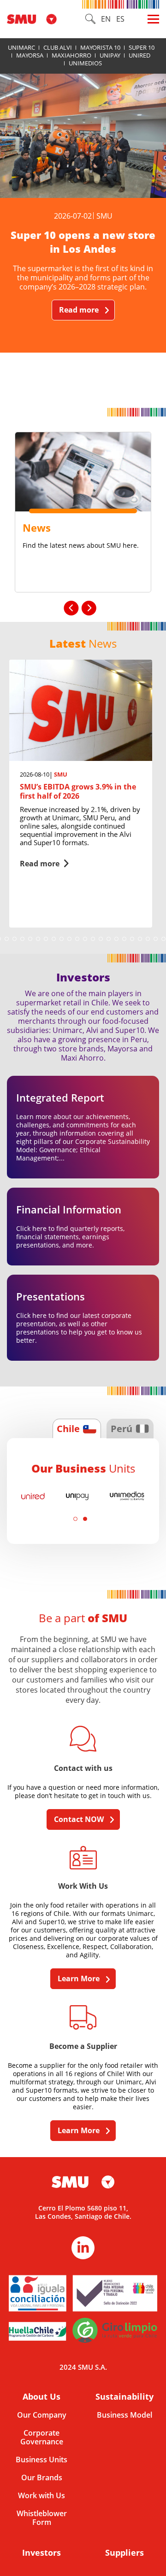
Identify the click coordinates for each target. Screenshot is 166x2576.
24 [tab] (140, 939)
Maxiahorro (71, 55)
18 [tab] (93, 939)
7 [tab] (7, 939)
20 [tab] (109, 939)
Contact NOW (79, 1819)
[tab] (77, 1428)
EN (106, 19)
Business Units (41, 2460)
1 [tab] (75, 1519)
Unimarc (21, 47)
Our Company (42, 2415)
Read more (79, 310)
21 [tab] (116, 939)
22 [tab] (124, 939)
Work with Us (41, 2496)
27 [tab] (163, 939)
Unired (139, 55)
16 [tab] (77, 939)
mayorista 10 (100, 47)
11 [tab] (38, 939)
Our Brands (42, 2478)
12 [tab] (46, 939)
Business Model (125, 2415)
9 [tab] (22, 939)
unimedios (85, 63)
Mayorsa (30, 55)
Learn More (79, 1978)
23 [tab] (132, 939)
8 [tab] (15, 939)
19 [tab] (101, 939)
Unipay (110, 55)
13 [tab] (54, 939)
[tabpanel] (81, 794)
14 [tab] (62, 939)
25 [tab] (148, 939)
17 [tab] (85, 939)
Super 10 (142, 47)
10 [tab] (30, 939)
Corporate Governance (42, 2437)
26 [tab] (156, 939)
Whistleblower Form (42, 2518)
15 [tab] (69, 939)
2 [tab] (85, 1519)
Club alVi (58, 47)
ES (120, 19)
